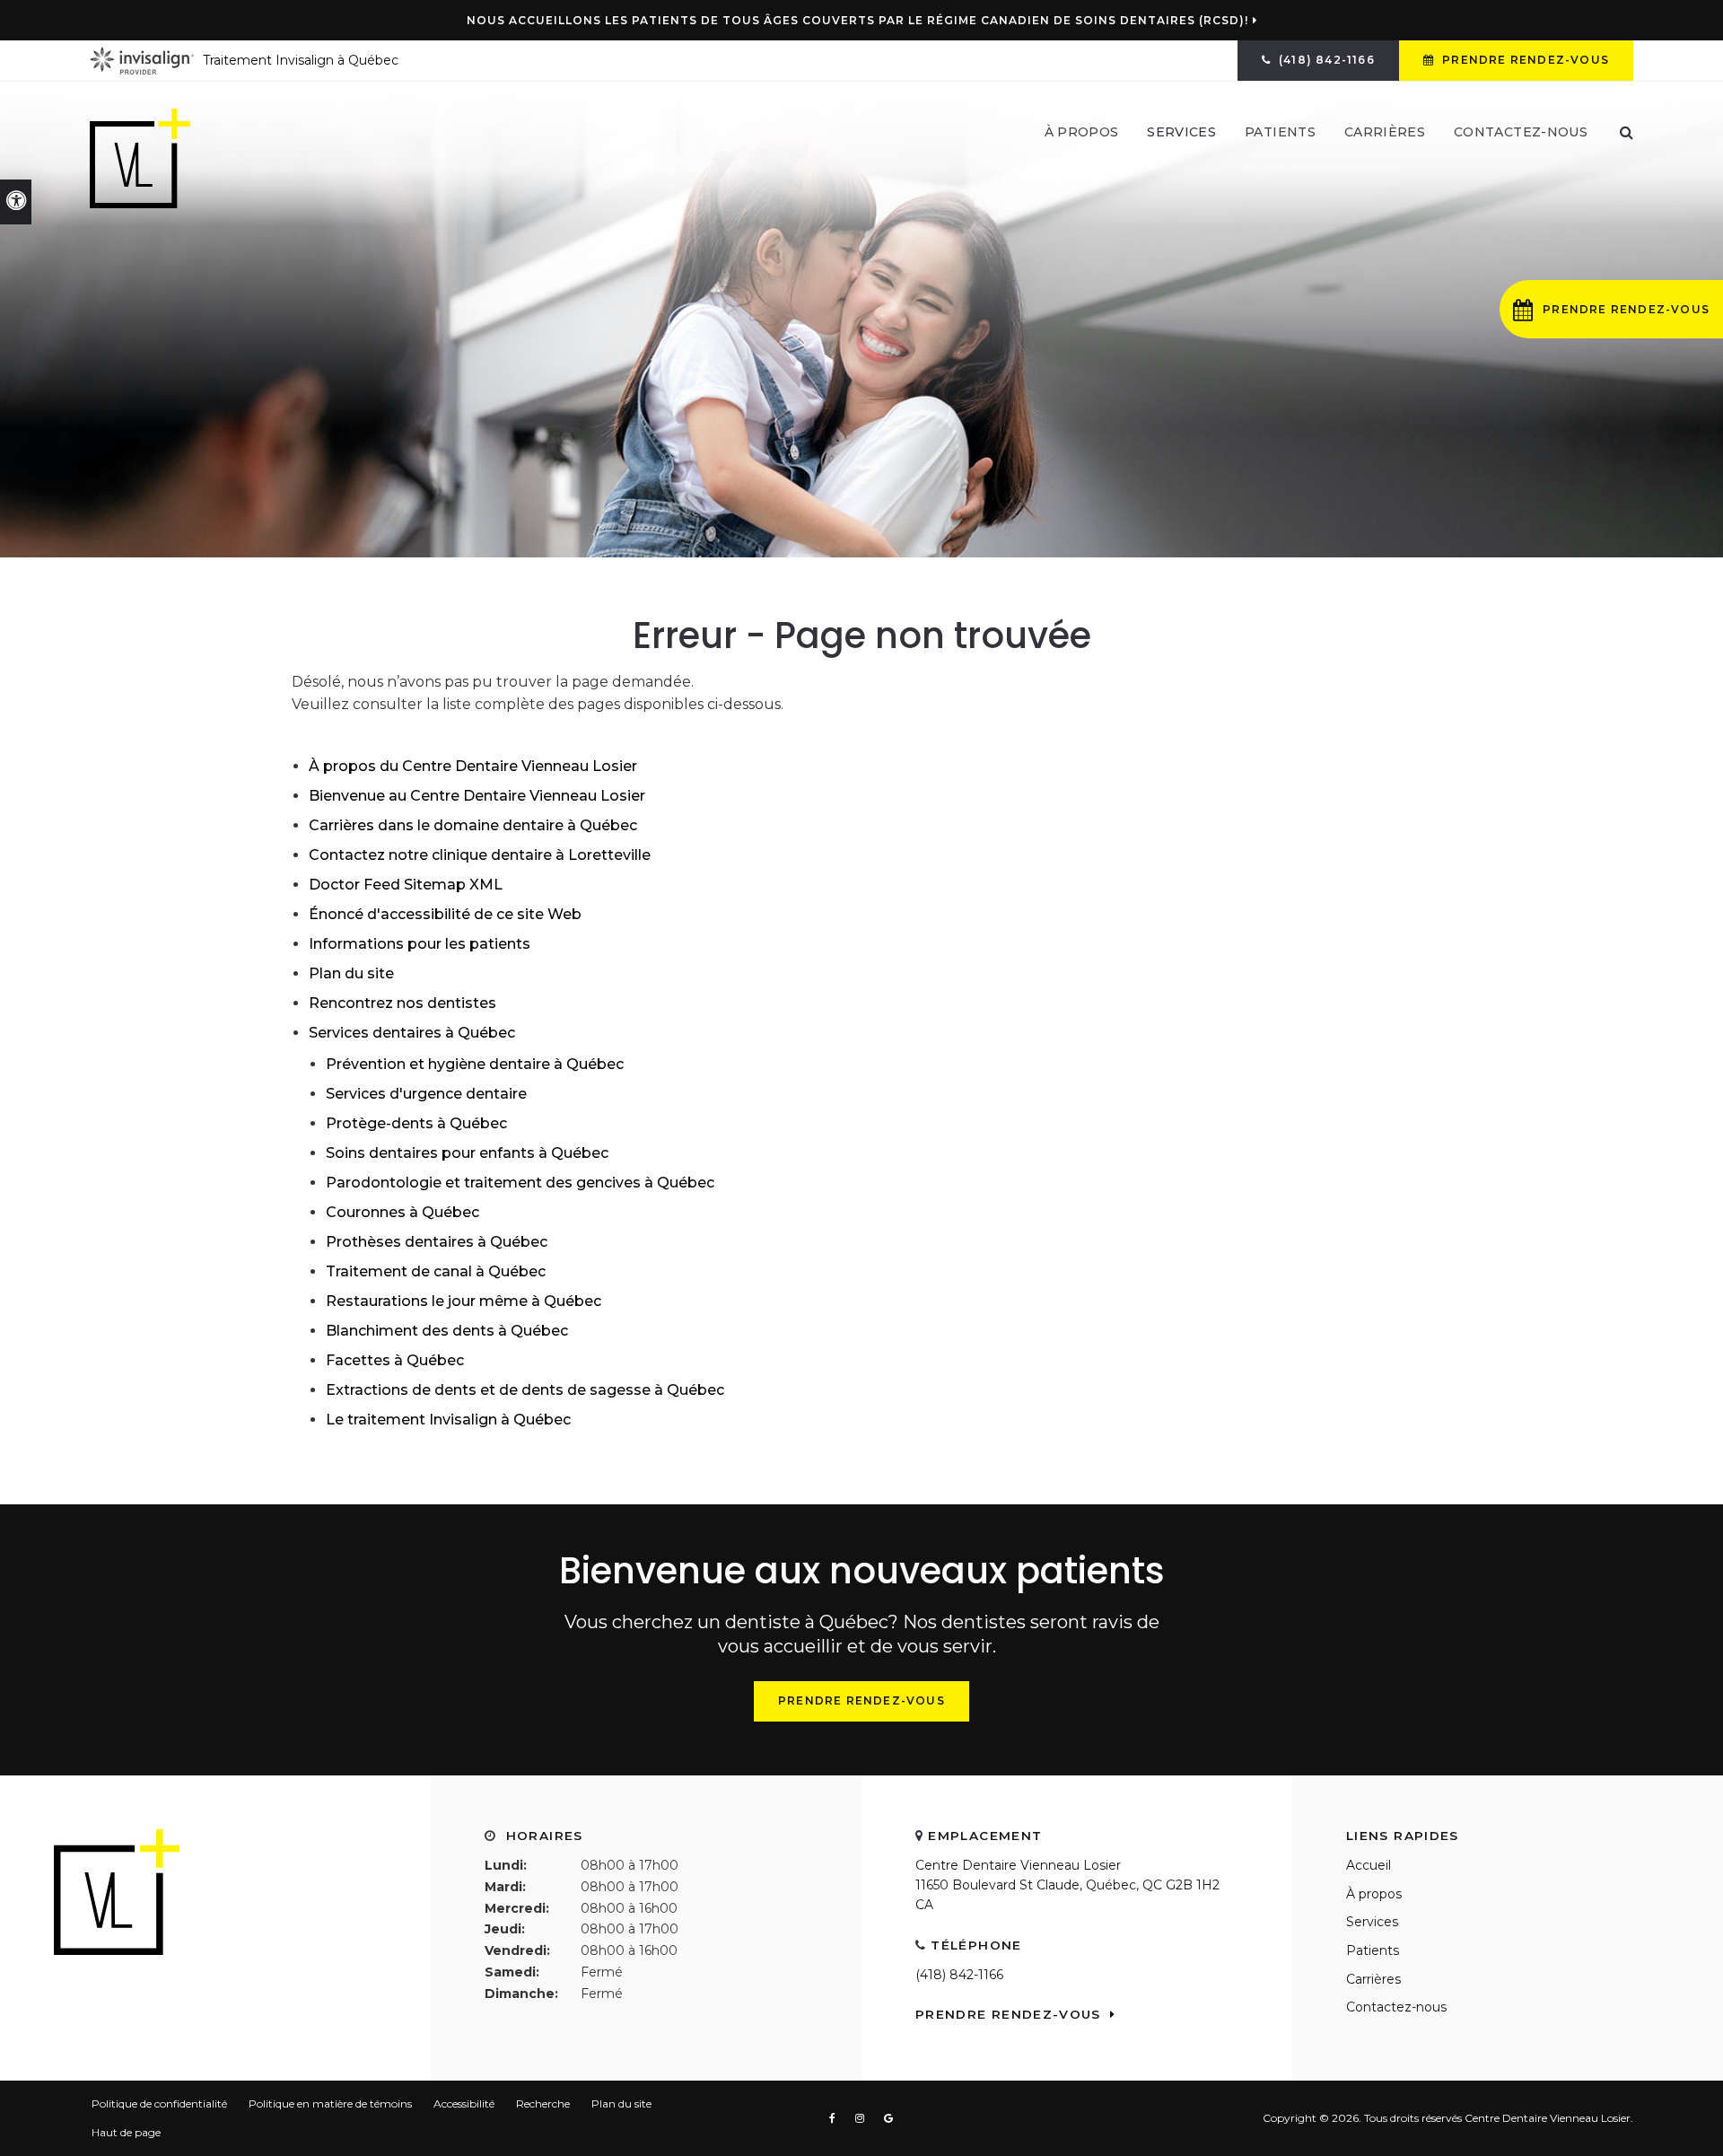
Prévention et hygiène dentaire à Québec (475, 1064)
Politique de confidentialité (159, 2103)
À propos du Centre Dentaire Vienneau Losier (473, 766)
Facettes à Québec (395, 1360)
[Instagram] (863, 2118)
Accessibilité (464, 2103)
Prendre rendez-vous (1524, 60)
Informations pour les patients (420, 944)
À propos (1374, 1894)
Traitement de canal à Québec (436, 1271)
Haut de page (126, 2132)
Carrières (1385, 132)
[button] (1611, 309)
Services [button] (1181, 132)
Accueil (1369, 1865)
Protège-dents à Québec (416, 1123)
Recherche (543, 2103)
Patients (1280, 132)
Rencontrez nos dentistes (402, 1003)
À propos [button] (1082, 132)
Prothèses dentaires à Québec (437, 1242)
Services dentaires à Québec (412, 1033)
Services (1372, 1922)
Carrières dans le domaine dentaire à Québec (473, 825)
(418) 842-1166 (959, 1975)
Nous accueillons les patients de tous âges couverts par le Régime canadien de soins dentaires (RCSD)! (857, 21)
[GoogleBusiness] (889, 2118)
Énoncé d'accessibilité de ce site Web (445, 914)
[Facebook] (836, 2118)
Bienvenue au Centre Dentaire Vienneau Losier (477, 796)
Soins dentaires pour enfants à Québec (467, 1153)
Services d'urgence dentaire (426, 1094)
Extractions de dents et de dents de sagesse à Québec (525, 1390)
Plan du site (351, 973)
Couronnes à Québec (402, 1212)
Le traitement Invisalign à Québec (448, 1420)
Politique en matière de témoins (330, 2103)
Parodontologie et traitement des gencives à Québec (520, 1183)
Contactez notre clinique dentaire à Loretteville (480, 855)
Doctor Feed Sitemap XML (406, 885)
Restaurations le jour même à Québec (464, 1301)
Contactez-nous (1521, 132)
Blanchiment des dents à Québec (447, 1331)
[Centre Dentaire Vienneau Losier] (140, 158)
